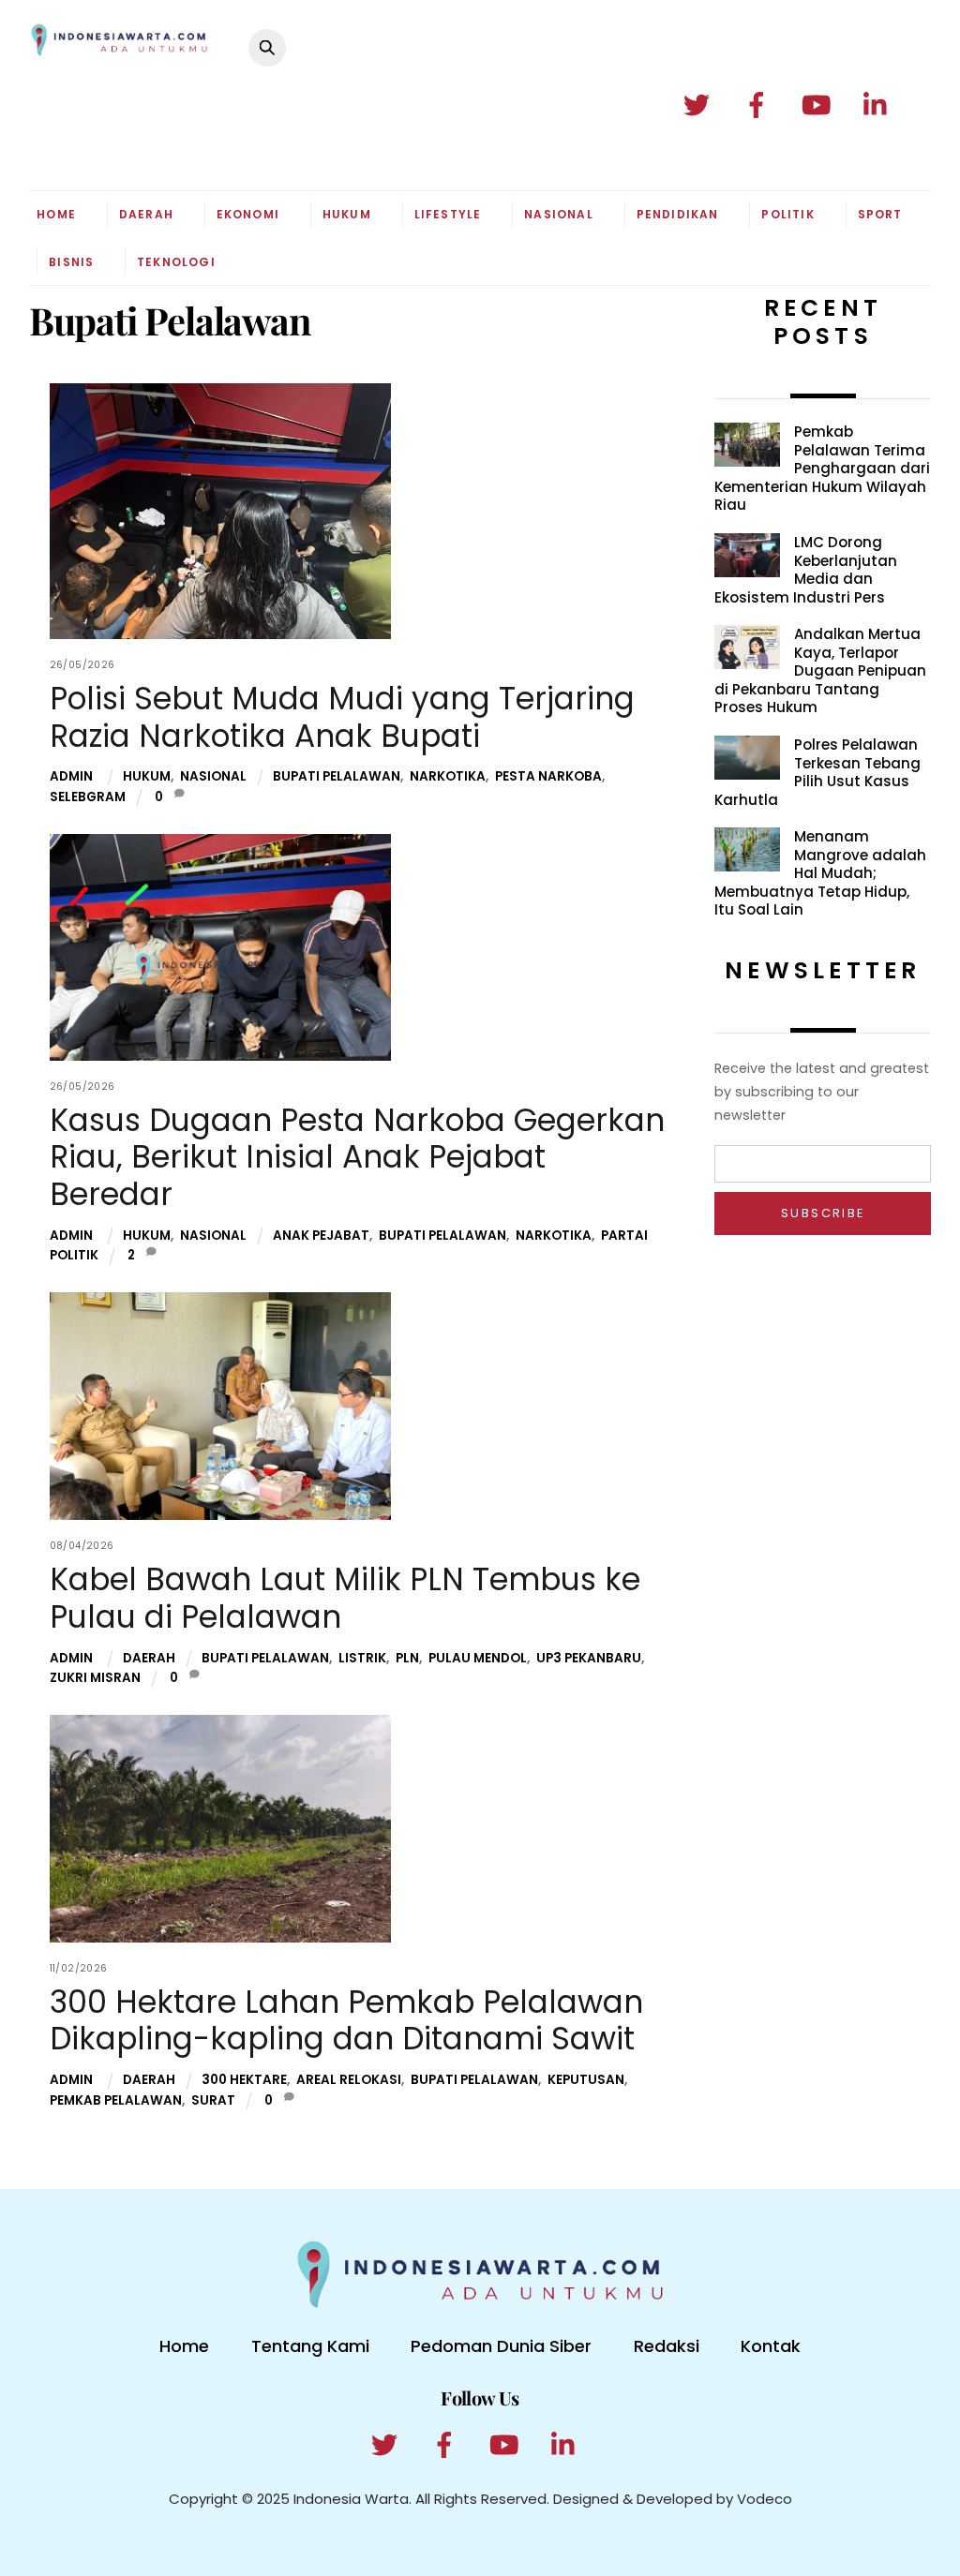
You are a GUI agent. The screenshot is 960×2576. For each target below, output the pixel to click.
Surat (213, 2100)
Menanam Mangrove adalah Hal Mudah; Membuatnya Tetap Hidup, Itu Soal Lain (820, 873)
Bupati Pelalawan (337, 776)
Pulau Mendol (478, 1658)
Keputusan (586, 2080)
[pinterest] (880, 105)
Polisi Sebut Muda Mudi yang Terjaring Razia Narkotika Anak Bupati (342, 717)
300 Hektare (244, 2080)
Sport (880, 214)
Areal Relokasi (349, 2080)
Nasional (559, 214)
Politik (787, 214)
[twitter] (700, 105)
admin (71, 776)
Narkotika (448, 776)
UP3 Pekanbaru (589, 1658)
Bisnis (71, 262)
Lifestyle (448, 214)
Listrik (362, 1658)
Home (56, 214)
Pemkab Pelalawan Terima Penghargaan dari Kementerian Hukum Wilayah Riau (822, 469)
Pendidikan (678, 214)
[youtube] (820, 105)
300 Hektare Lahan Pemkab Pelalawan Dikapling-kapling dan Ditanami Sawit (346, 2021)
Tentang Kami (310, 2346)
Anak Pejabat (321, 1236)
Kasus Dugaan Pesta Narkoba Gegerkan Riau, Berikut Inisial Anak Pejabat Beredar (357, 1157)
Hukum (347, 214)
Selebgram (88, 797)
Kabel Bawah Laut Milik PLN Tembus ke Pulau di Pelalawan (345, 1598)
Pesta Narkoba (548, 776)
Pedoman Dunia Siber (501, 2346)
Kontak (771, 2346)
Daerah (146, 214)
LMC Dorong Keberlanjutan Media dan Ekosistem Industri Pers (806, 570)
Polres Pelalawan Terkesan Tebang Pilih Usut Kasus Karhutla (817, 772)
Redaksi (667, 2346)
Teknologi (176, 262)
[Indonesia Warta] (120, 48)
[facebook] (760, 105)
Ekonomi (248, 214)
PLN (407, 1658)
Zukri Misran (95, 1678)
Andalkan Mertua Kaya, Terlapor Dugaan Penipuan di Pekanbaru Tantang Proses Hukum (820, 671)
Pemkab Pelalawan (116, 2100)
